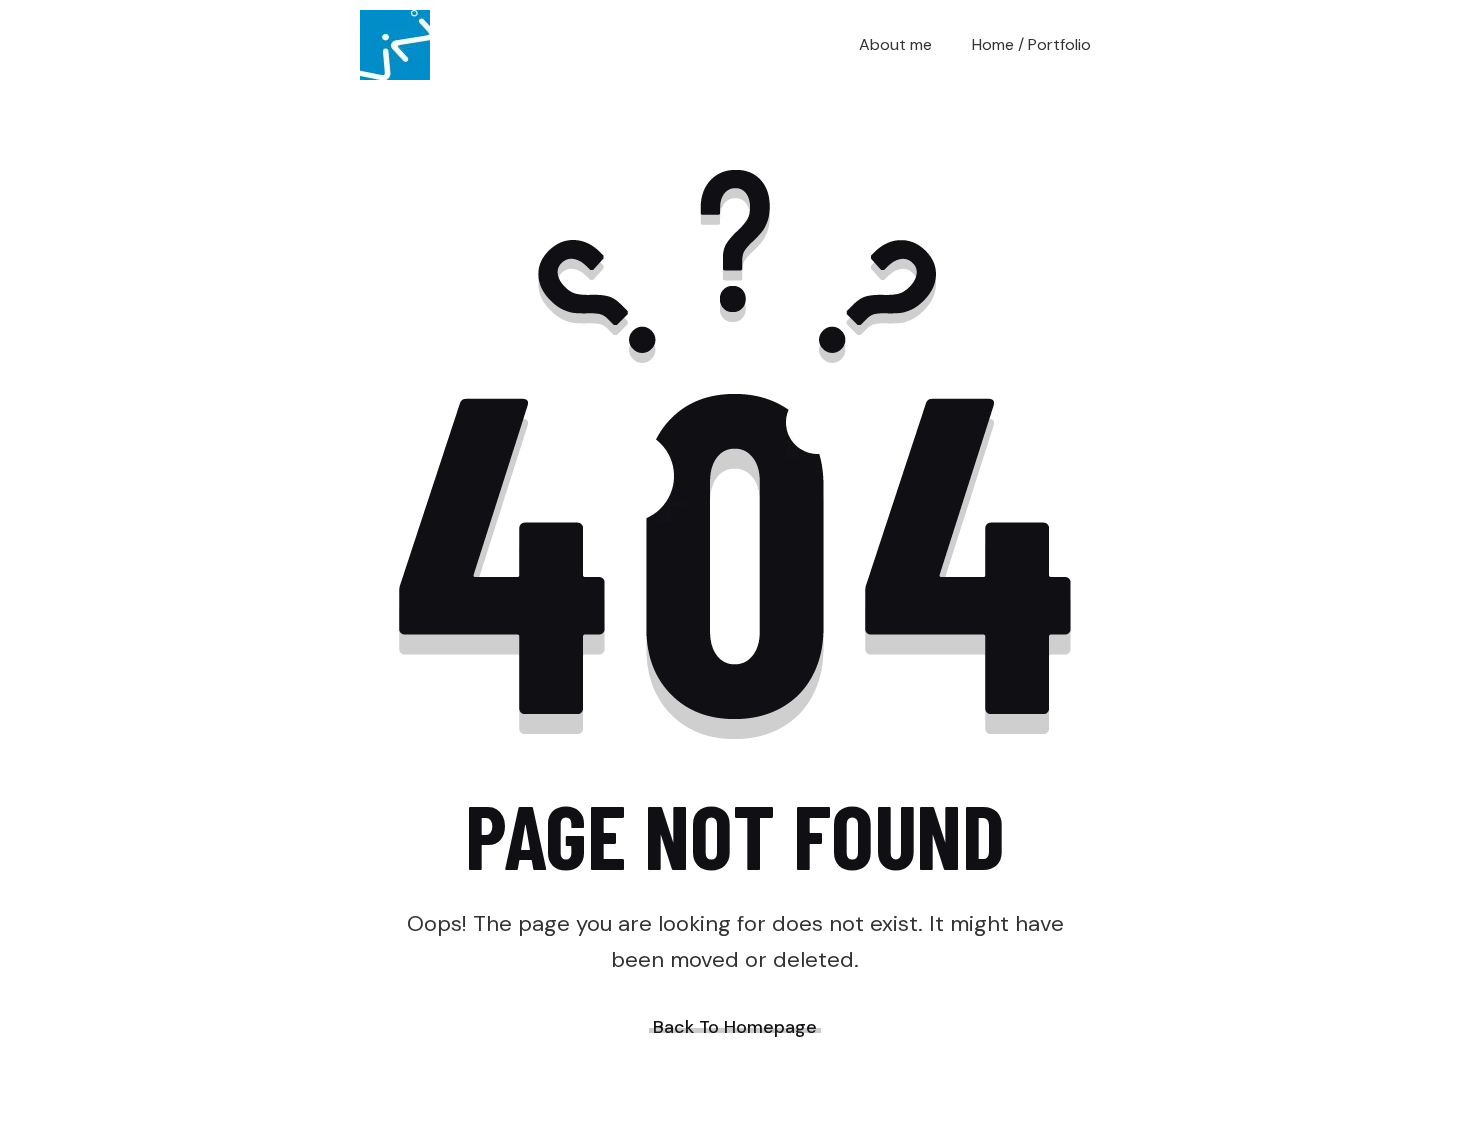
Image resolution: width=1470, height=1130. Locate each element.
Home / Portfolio (1031, 44)
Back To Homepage (735, 1027)
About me (895, 44)
